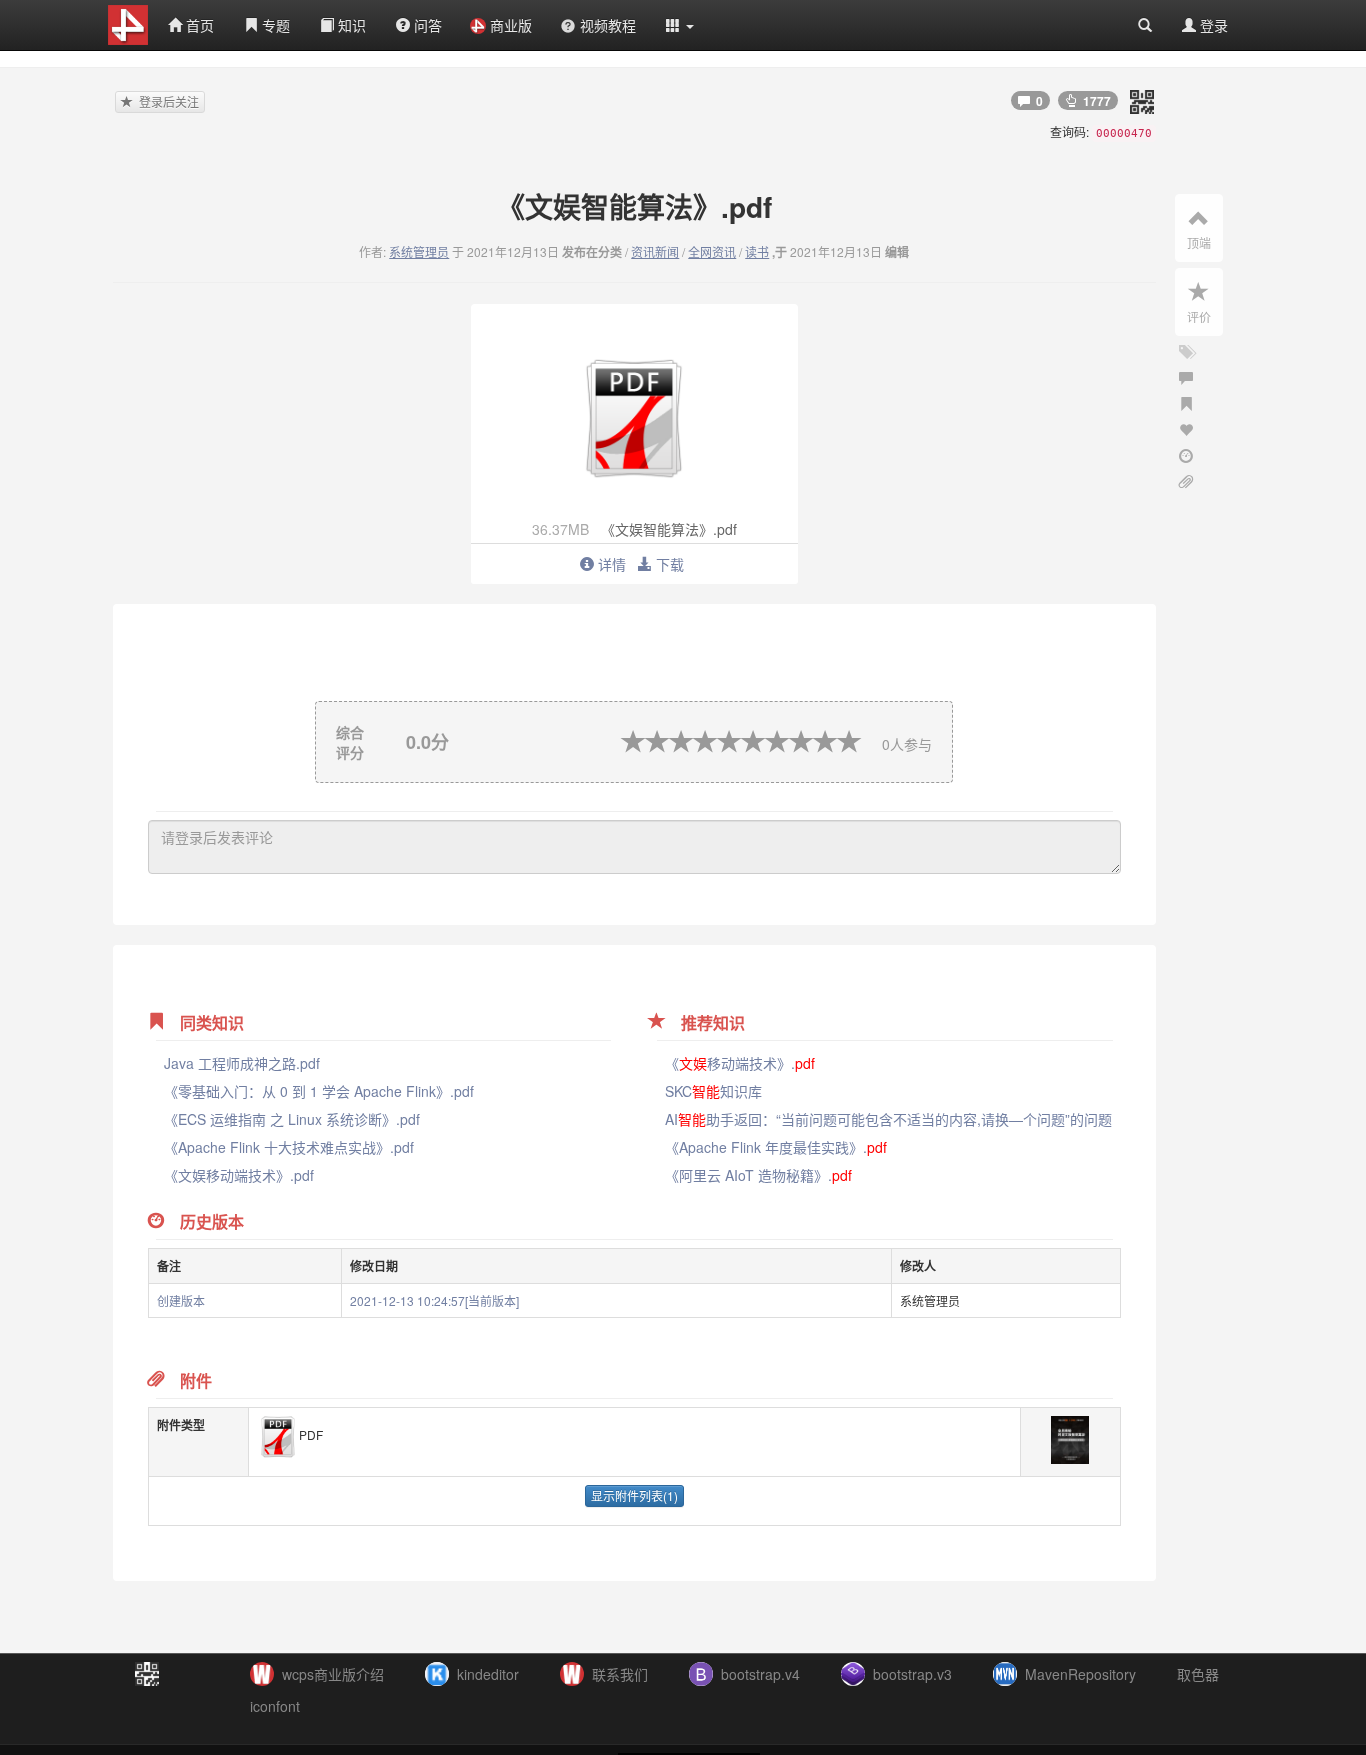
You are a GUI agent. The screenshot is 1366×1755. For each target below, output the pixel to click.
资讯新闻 (655, 251)
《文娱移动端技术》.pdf (239, 1175)
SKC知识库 (713, 1091)
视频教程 (608, 25)
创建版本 (181, 1300)
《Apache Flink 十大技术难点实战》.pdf (289, 1147)
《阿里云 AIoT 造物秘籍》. (758, 1175)
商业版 (511, 25)
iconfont (275, 1706)
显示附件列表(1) (634, 1495)
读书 (757, 251)
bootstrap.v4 (760, 1674)
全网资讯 (712, 251)
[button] (680, 25)
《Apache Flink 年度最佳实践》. (776, 1147)
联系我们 (620, 1674)
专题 (274, 25)
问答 (426, 25)
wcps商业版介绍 (333, 1674)
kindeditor (488, 1674)
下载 (668, 564)
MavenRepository (1080, 1674)
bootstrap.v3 (912, 1674)
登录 (1212, 25)
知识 (350, 25)
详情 (610, 564)
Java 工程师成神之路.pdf (242, 1063)
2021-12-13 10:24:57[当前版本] (434, 1300)
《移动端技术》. (740, 1063)
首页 (198, 25)
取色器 (1198, 1674)
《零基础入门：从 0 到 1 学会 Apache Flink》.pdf (319, 1091)
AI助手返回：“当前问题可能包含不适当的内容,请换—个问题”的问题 (888, 1119)
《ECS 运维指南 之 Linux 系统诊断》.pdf (292, 1119)
